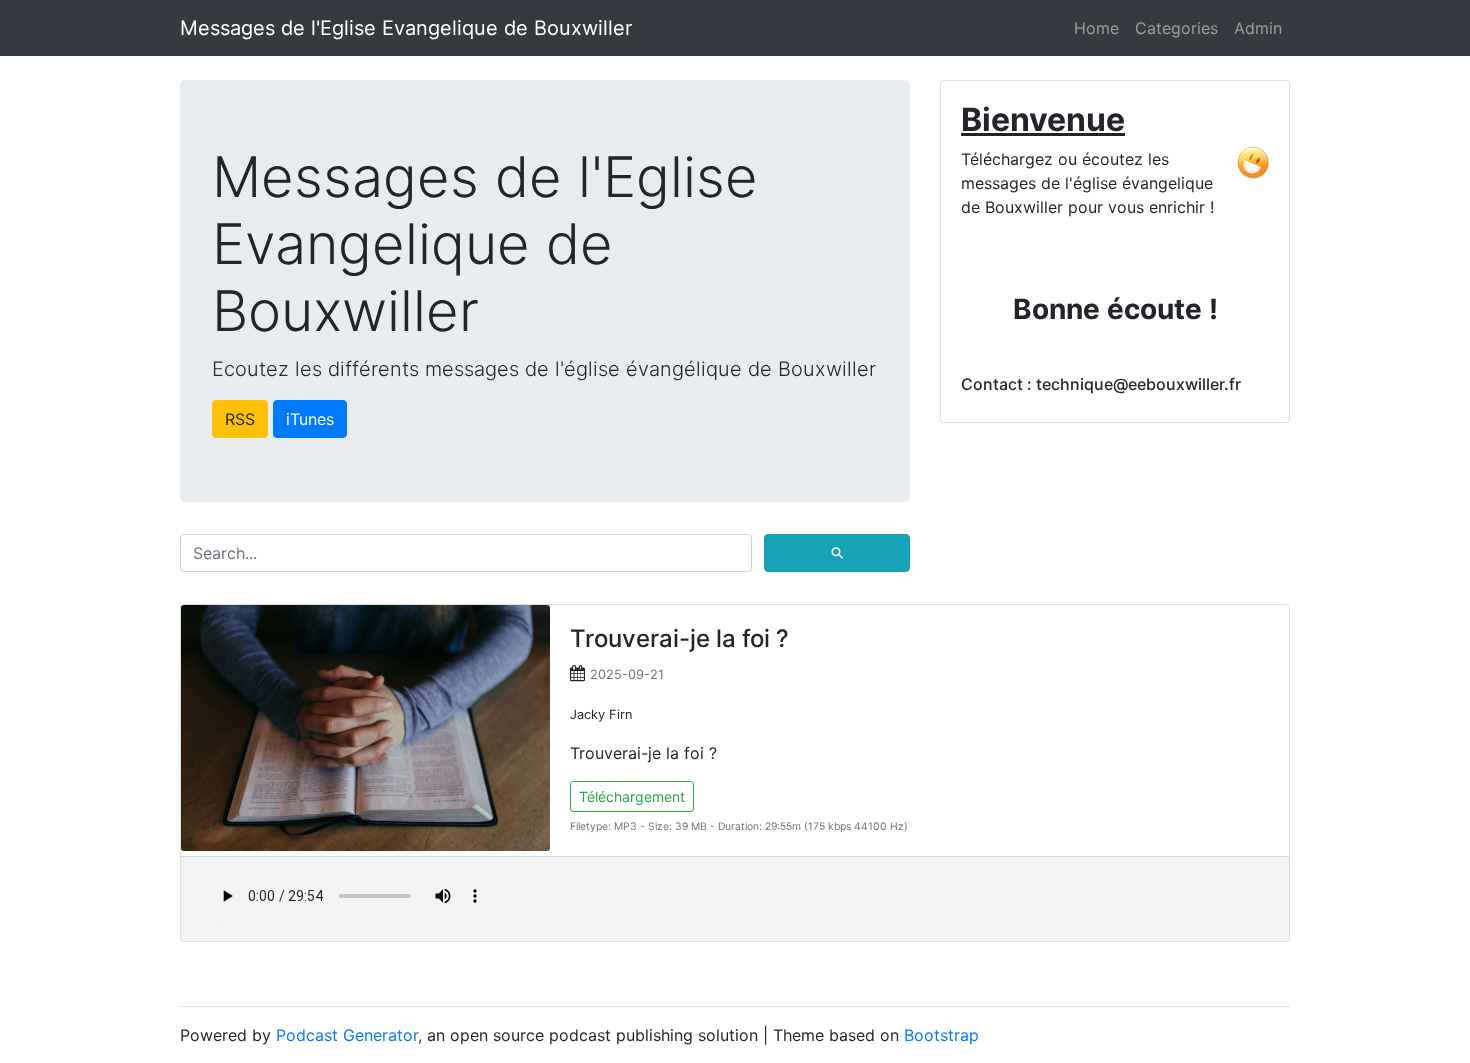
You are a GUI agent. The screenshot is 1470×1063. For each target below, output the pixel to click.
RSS (240, 419)
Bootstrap (941, 1035)
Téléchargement (632, 796)
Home (1096, 28)
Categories (1176, 28)
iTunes (310, 419)
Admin (1258, 28)
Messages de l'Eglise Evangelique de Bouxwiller (406, 28)
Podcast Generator (347, 1035)
